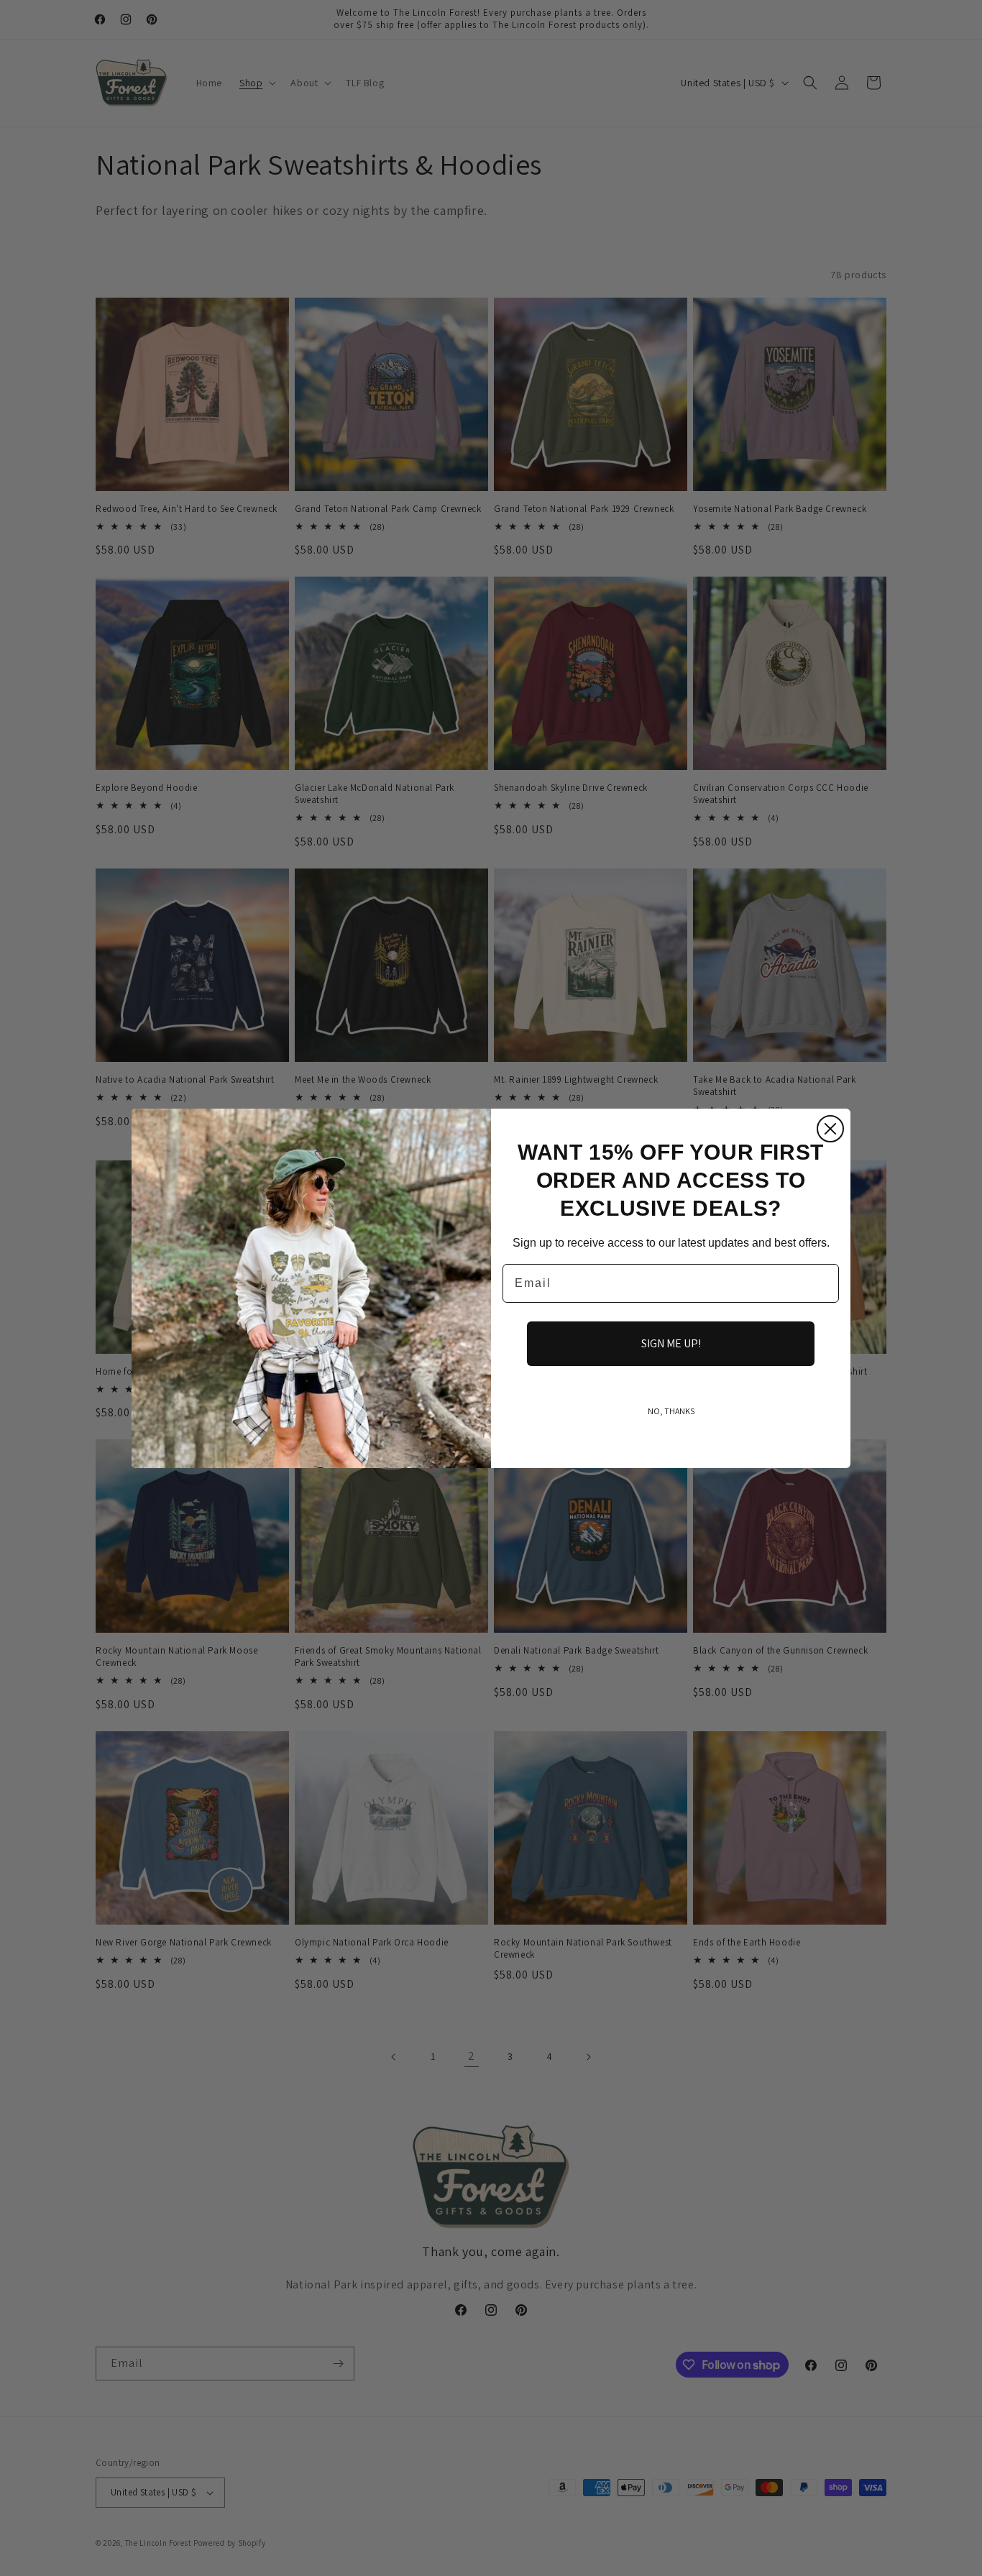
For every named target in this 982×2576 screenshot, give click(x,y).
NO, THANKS (671, 1411)
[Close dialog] (830, 1129)
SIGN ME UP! (671, 1343)
